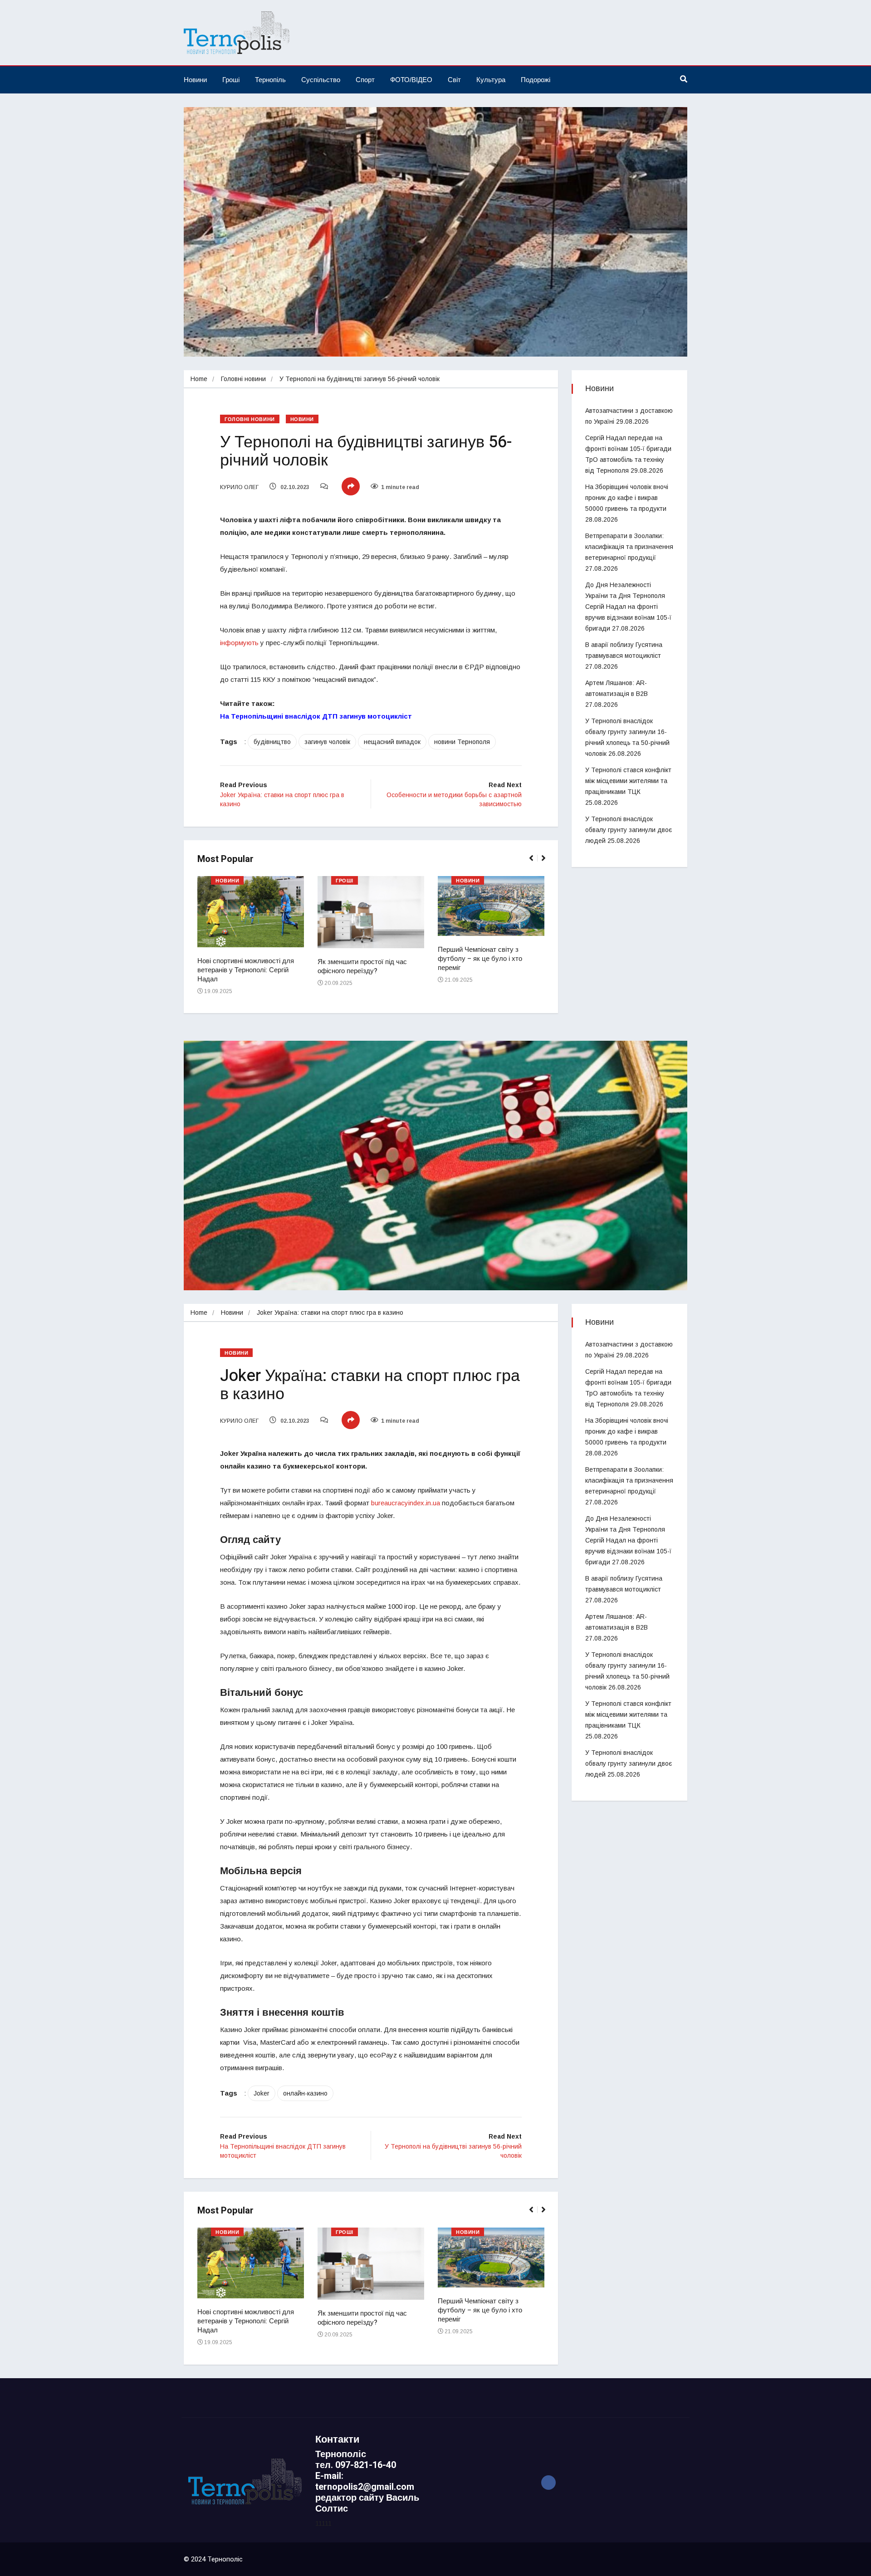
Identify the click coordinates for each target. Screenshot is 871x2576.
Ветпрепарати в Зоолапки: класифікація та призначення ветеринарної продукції (629, 547)
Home (199, 379)
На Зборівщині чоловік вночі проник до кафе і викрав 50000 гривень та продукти (627, 498)
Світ (454, 80)
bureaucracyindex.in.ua (406, 1503)
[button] (535, 863)
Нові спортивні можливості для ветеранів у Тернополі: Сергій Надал (246, 970)
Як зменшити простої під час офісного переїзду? (362, 966)
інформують (239, 643)
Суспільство (321, 80)
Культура (491, 80)
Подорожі (536, 80)
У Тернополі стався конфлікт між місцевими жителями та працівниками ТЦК (628, 781)
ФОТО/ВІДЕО (411, 80)
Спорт (365, 80)
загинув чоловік (327, 742)
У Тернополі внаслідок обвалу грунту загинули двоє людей (629, 830)
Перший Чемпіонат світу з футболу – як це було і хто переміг (480, 959)
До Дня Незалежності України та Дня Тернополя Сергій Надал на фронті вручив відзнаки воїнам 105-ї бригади (628, 607)
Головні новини (243, 379)
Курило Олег (239, 487)
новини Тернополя (462, 742)
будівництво (272, 742)
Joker (262, 2093)
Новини (195, 80)
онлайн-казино (305, 2093)
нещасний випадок (392, 742)
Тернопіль (270, 80)
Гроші (231, 80)
